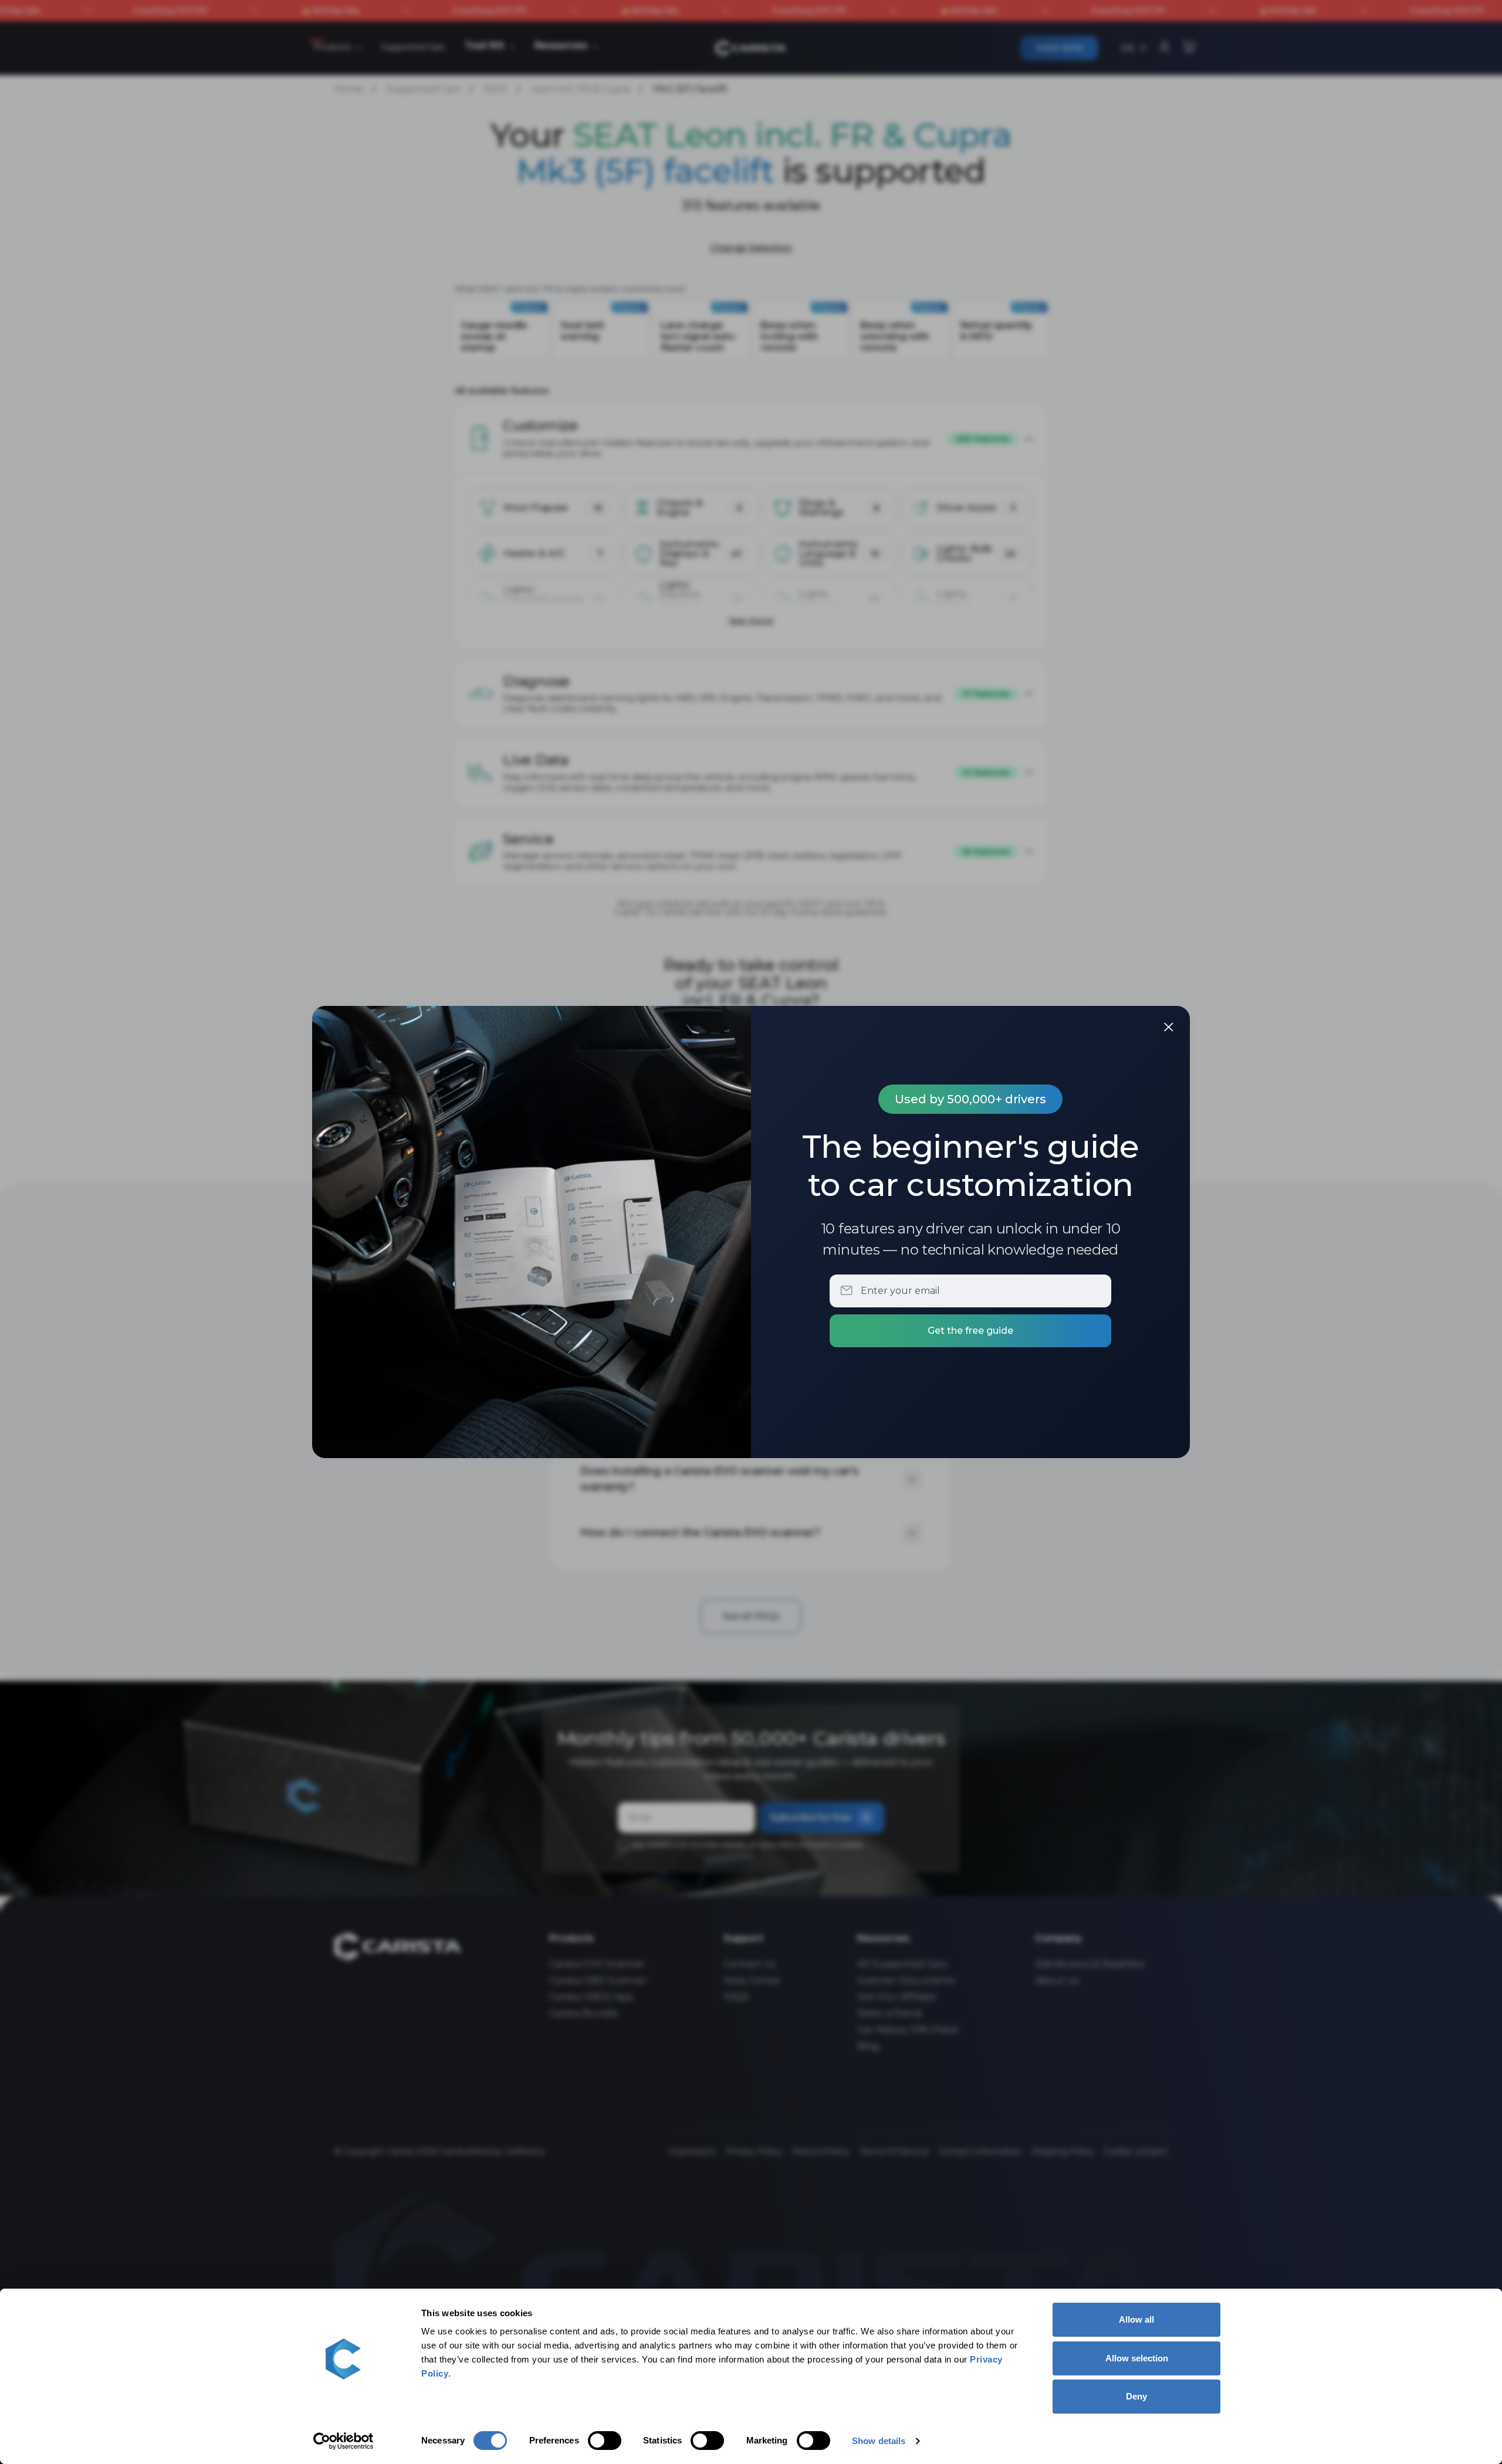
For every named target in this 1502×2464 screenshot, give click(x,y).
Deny (1136, 2396)
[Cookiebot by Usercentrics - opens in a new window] (344, 2441)
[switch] (605, 2441)
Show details (879, 2441)
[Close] (1169, 1027)
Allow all (1136, 2319)
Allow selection (1137, 2358)
